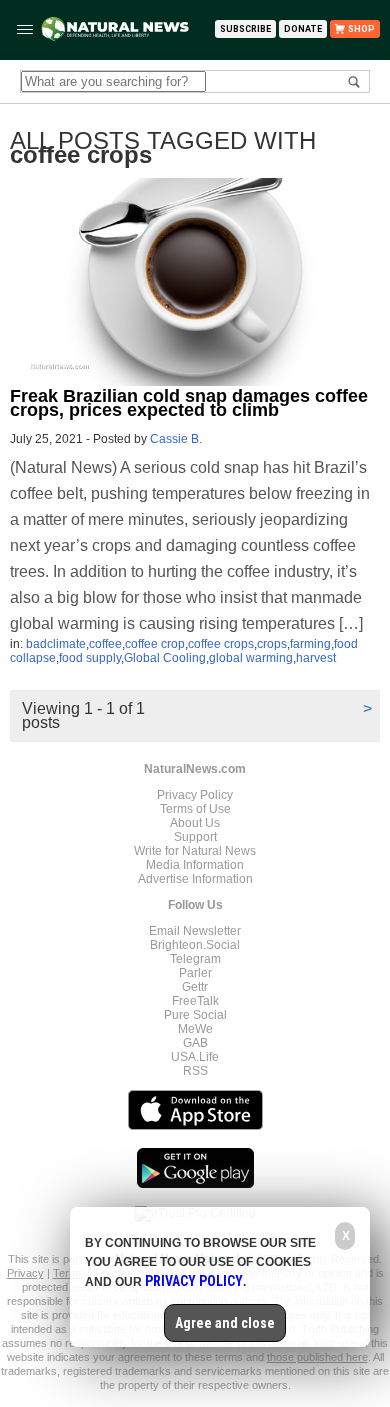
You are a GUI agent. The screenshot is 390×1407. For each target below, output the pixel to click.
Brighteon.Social (195, 945)
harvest (316, 658)
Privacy (25, 1273)
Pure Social (195, 1015)
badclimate (56, 644)
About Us (195, 823)
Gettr (195, 987)
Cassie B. (176, 439)
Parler (195, 973)
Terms (69, 1273)
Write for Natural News (195, 851)
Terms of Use (195, 809)
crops (272, 644)
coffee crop (155, 644)
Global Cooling (165, 658)
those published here (317, 1357)
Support (195, 837)
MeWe (195, 1029)
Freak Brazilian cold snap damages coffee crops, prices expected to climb (189, 403)
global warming (251, 658)
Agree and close (225, 1323)
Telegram (195, 959)
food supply (90, 658)
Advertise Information (195, 879)
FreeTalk (195, 1001)
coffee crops (221, 644)
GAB (195, 1043)
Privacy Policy (195, 795)
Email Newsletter (195, 931)
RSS (195, 1071)
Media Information (195, 865)
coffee (105, 644)
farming (310, 644)
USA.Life (195, 1057)
